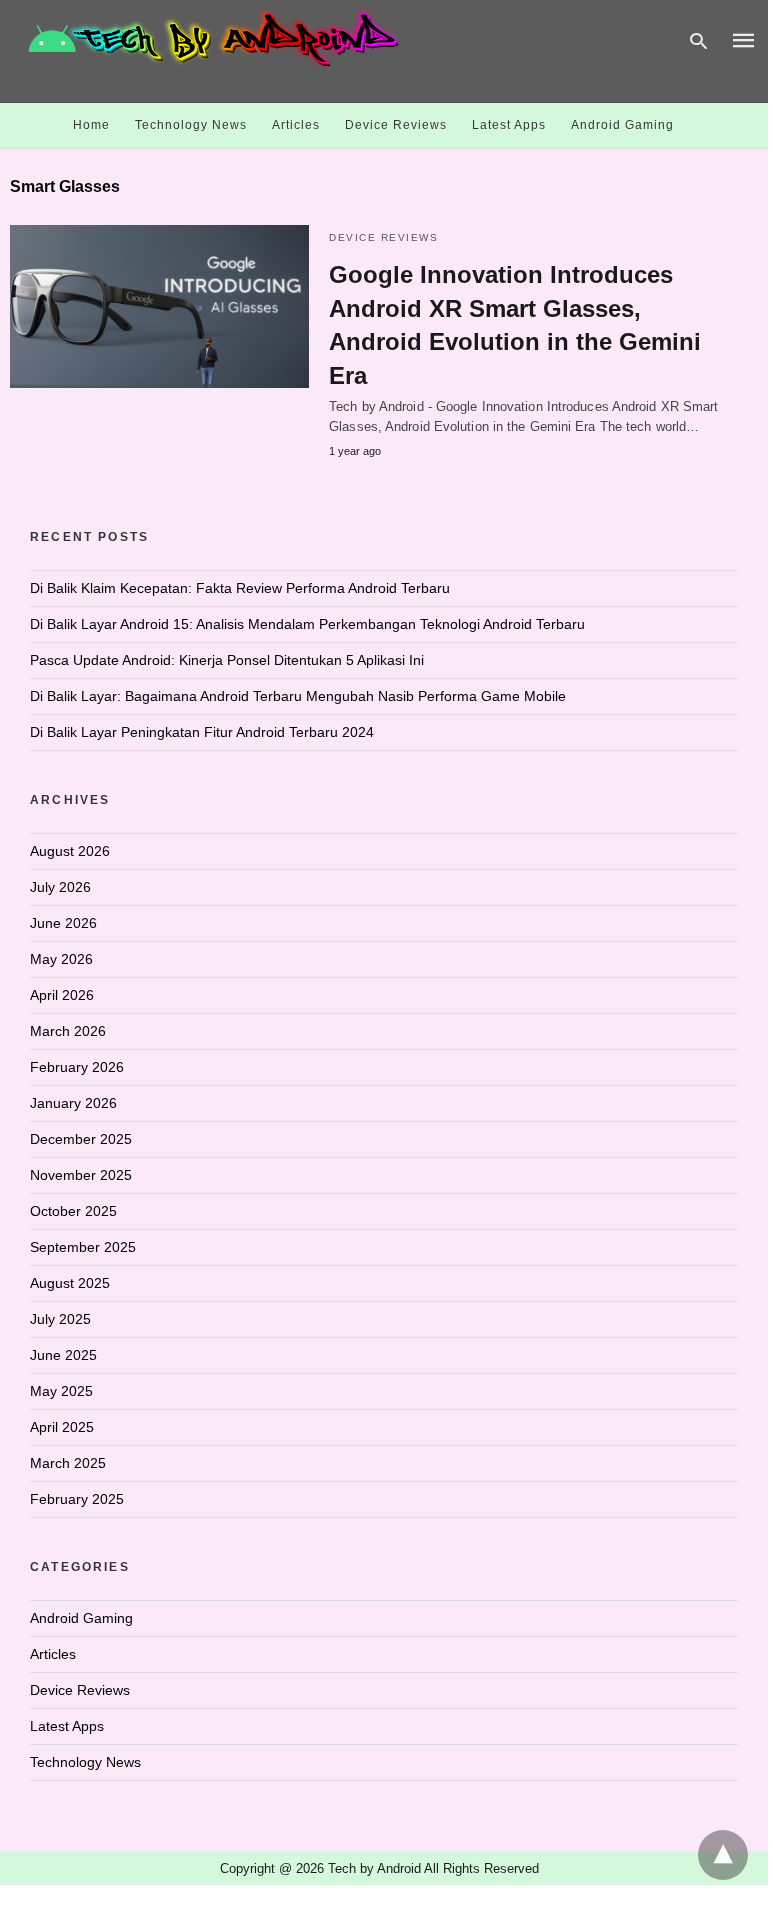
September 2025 (83, 1247)
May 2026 (61, 959)
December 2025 (81, 1139)
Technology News (191, 125)
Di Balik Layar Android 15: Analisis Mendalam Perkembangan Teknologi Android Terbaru (307, 624)
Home (91, 125)
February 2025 (77, 1499)
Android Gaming (622, 125)
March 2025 (68, 1463)
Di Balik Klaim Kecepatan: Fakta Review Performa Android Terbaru (240, 588)
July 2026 (60, 887)
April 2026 (62, 995)
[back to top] (723, 1855)
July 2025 (60, 1319)
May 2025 (61, 1391)
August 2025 (70, 1283)
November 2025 (81, 1175)
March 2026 (68, 1031)
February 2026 (77, 1067)
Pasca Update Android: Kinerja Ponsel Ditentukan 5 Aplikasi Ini (227, 660)
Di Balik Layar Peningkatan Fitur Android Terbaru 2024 (202, 732)
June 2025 (63, 1355)
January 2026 (73, 1103)
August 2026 (70, 851)
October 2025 (73, 1211)
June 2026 (63, 923)
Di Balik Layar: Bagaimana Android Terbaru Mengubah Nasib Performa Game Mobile (298, 696)
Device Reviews (396, 125)
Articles (296, 125)
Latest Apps (509, 125)
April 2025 (62, 1427)
